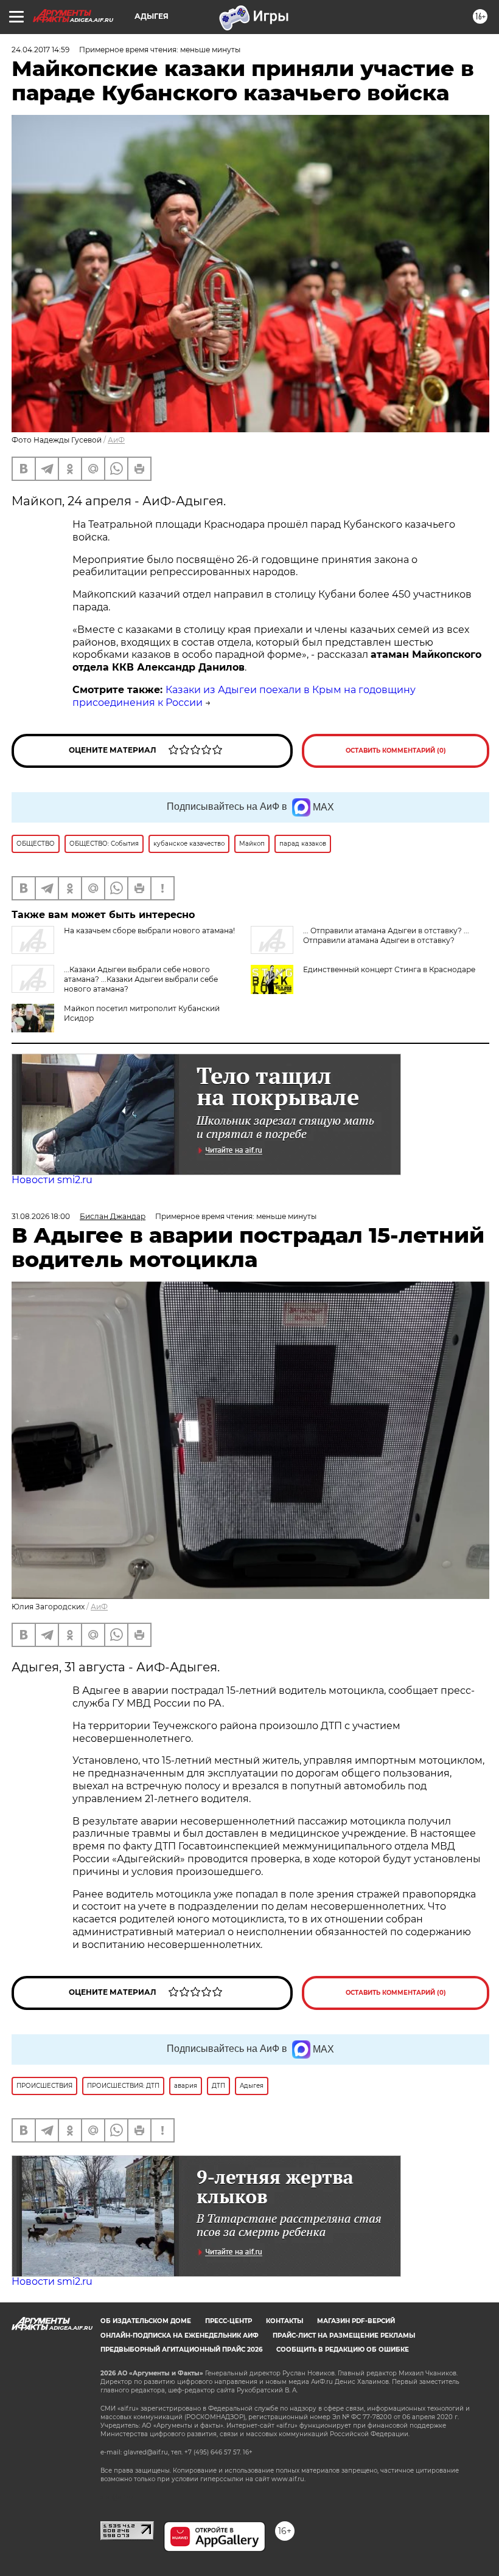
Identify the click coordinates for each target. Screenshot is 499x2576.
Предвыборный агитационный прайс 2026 (181, 2350)
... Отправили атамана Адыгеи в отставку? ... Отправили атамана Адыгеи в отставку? (386, 935)
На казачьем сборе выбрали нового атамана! (149, 931)
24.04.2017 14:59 (40, 50)
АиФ (116, 440)
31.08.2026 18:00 (41, 1216)
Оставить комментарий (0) (396, 751)
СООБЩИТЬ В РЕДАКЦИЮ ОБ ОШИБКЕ (343, 2350)
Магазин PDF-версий (356, 2321)
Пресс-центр (229, 2321)
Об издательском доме (146, 2321)
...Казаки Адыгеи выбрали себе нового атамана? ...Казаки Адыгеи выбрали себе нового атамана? (141, 979)
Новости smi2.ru (52, 1180)
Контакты (284, 2321)
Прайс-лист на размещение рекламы (344, 2336)
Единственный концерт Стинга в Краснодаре (389, 969)
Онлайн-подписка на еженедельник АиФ (180, 2336)
